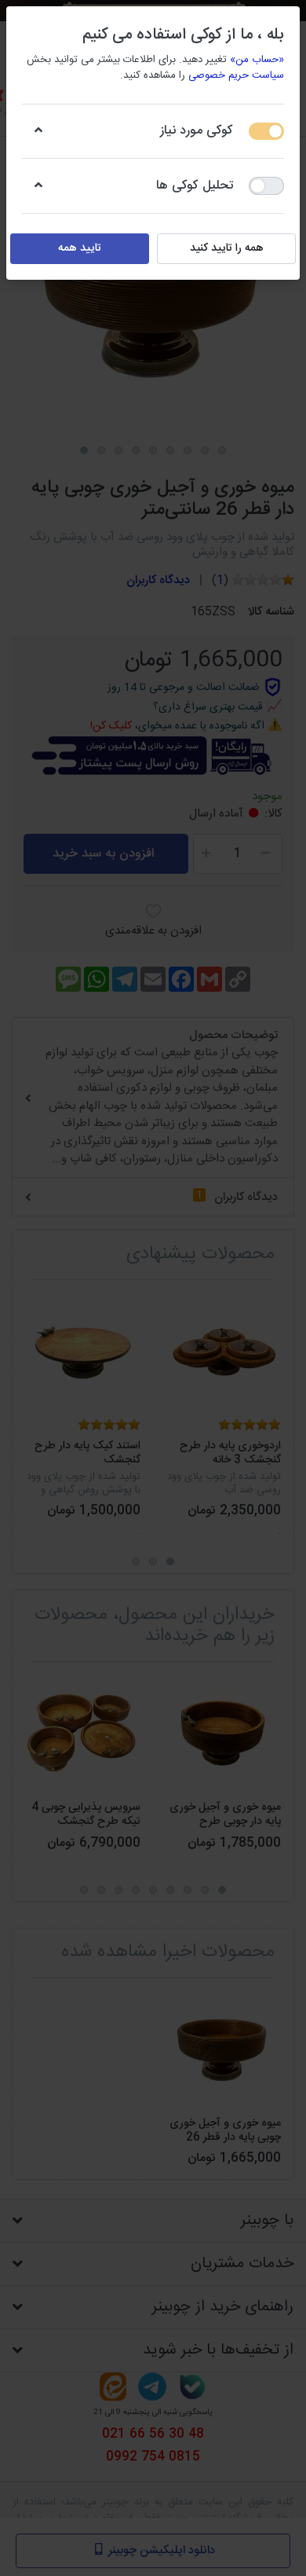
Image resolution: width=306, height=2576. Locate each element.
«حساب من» (257, 60)
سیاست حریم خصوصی (236, 75)
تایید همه (80, 248)
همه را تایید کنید (227, 248)
